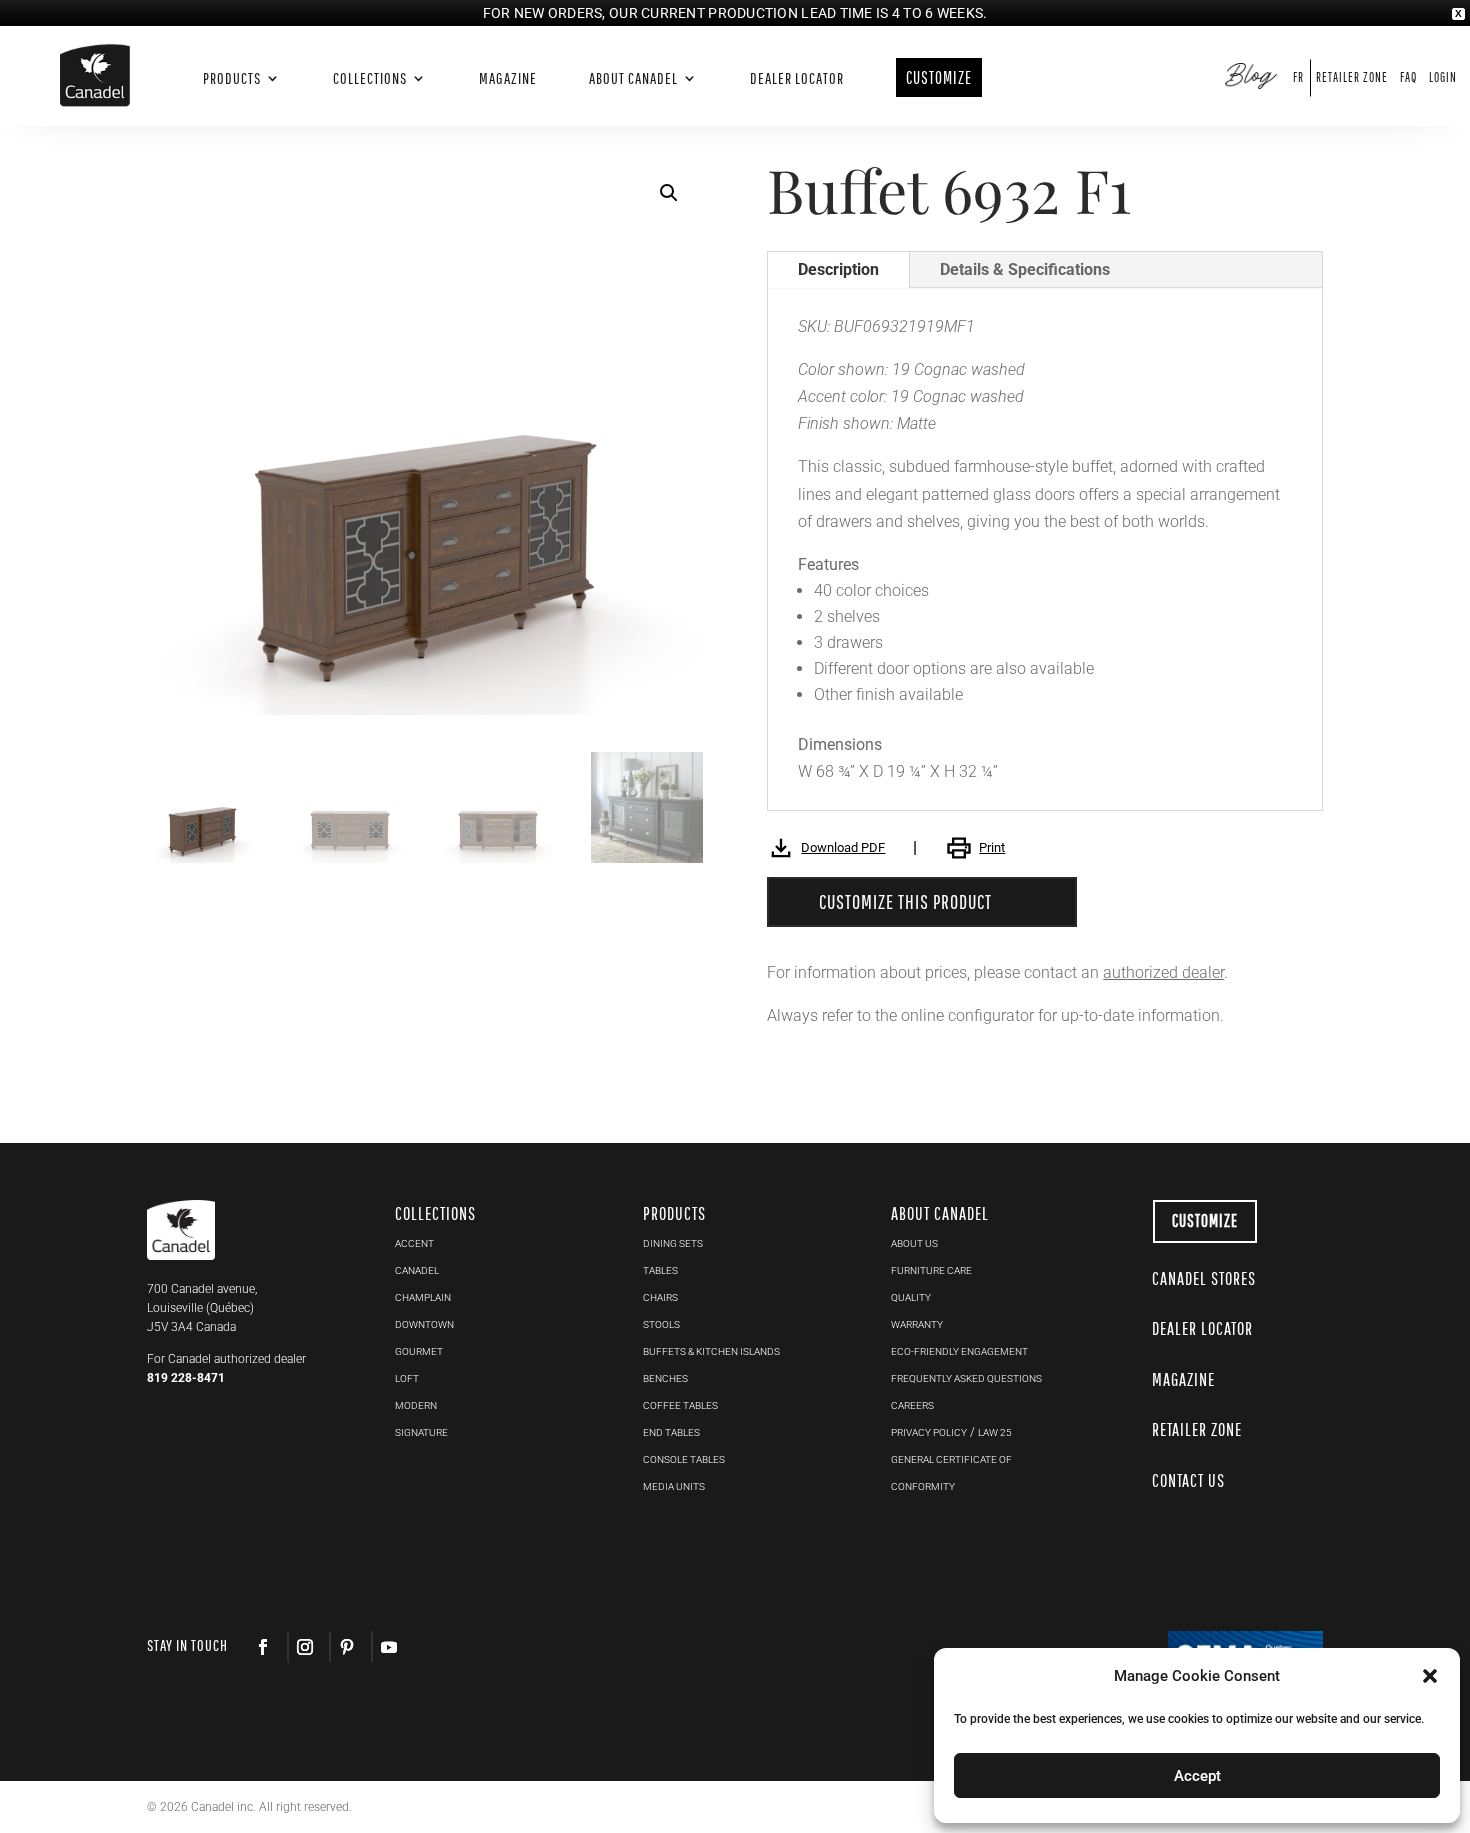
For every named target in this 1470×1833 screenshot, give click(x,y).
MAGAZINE (1183, 1379)
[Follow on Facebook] (263, 1647)
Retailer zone (1352, 77)
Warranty (917, 1324)
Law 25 (995, 1432)
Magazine (508, 78)
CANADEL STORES (1204, 1278)
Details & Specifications (1025, 269)
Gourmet (419, 1351)
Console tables (684, 1459)
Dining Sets (673, 1243)
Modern (416, 1405)
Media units (674, 1486)
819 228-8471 (186, 1378)
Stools (661, 1324)
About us (914, 1243)
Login (1443, 77)
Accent (414, 1243)
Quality (911, 1297)
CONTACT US (1188, 1480)
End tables (671, 1432)
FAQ (1408, 77)
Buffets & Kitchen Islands (711, 1351)
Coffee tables (680, 1405)
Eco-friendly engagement (959, 1351)
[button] (669, 193)
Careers (912, 1405)
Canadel (417, 1270)
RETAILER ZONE (1197, 1429)
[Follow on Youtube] (388, 1647)
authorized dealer (1163, 972)
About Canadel (633, 78)
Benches (665, 1378)
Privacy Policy (929, 1432)
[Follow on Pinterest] (346, 1647)
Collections (370, 78)
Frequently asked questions (966, 1378)
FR (1298, 77)
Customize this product (905, 901)
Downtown (424, 1324)
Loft (407, 1378)
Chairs (660, 1297)
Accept (1197, 1776)
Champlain (423, 1297)
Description (838, 269)
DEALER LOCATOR (1202, 1328)
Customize (1205, 1220)
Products (232, 78)
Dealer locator (797, 78)
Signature (421, 1432)
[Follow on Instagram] (304, 1647)
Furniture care (931, 1270)
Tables (660, 1270)
